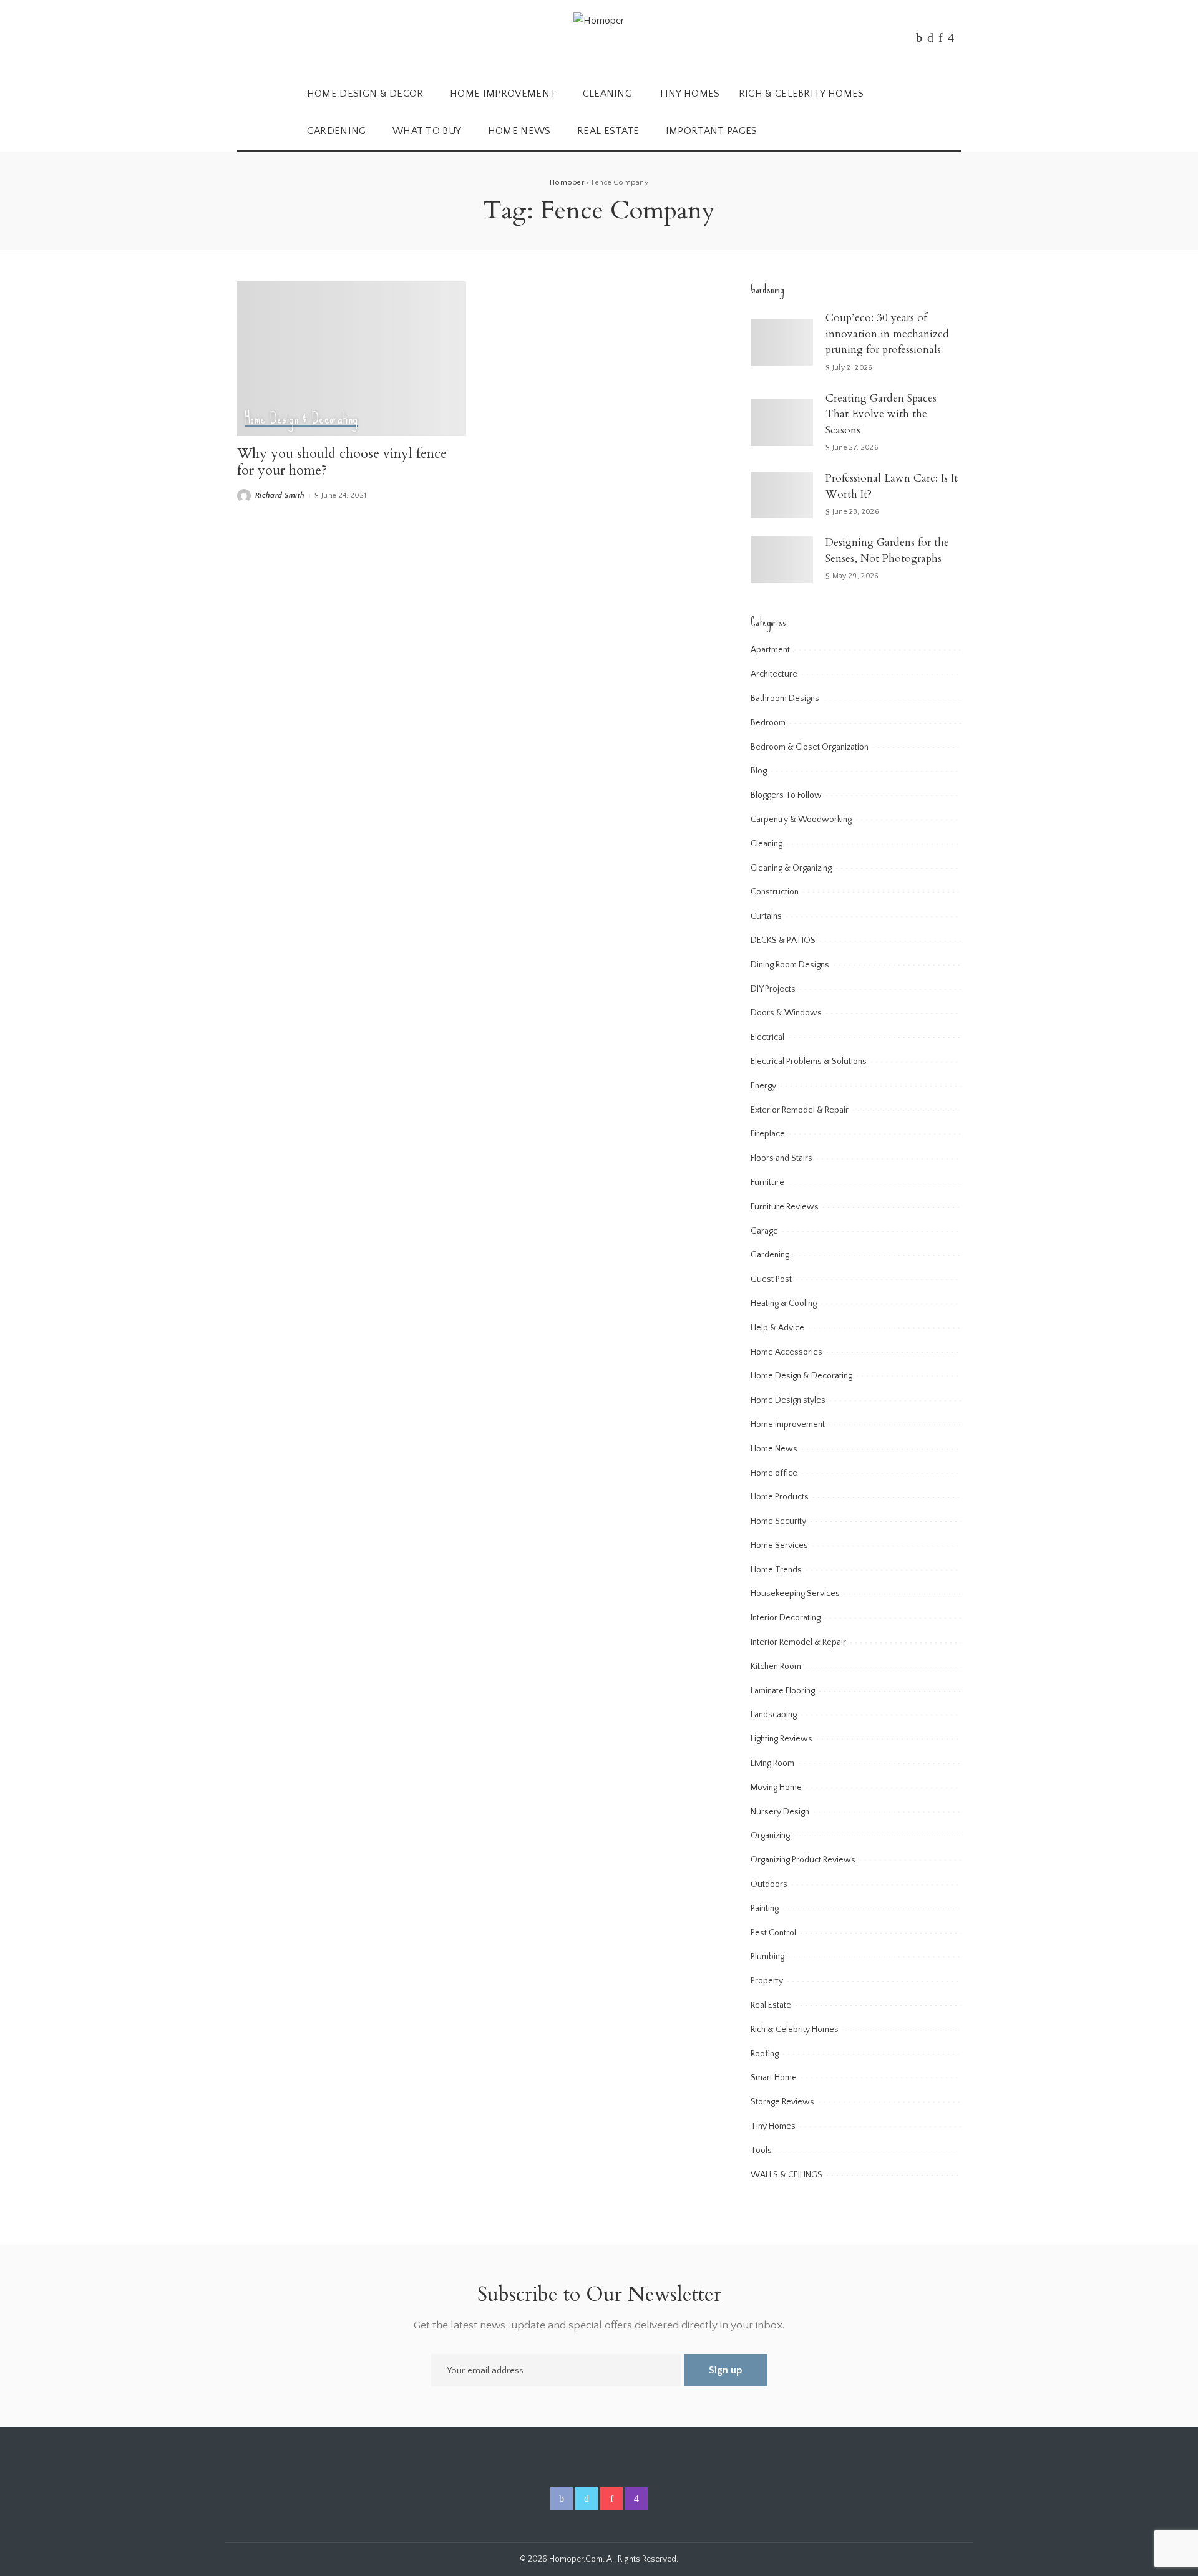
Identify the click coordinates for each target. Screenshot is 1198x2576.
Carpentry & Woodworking (801, 820)
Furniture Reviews (785, 1207)
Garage (764, 1231)
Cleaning (767, 844)
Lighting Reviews (782, 1739)
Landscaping (774, 1715)
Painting (765, 1909)
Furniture (767, 1183)
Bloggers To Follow (786, 795)
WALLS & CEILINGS (786, 2175)
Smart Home (774, 2078)
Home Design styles (788, 1400)
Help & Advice (777, 1328)
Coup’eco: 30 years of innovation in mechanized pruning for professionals (887, 334)
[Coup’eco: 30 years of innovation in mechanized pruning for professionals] (782, 343)
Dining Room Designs (790, 965)
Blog (759, 771)
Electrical (767, 1037)
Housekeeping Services (795, 1594)
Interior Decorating (786, 1618)
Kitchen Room (776, 1667)
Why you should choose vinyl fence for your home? (342, 462)
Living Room (772, 1763)
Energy (763, 1086)
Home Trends (776, 1570)
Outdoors (769, 1884)
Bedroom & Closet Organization (810, 747)
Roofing (765, 2054)
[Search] (953, 113)
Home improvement (788, 1425)
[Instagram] (951, 37)
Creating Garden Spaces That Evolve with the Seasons (881, 414)
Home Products (780, 1497)
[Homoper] (599, 38)
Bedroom (768, 723)
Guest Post (771, 1279)
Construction (775, 892)
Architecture (774, 674)
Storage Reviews (782, 2102)
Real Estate (771, 2005)
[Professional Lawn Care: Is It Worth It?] (782, 495)
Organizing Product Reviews (803, 1860)
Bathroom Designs (785, 699)
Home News (774, 1449)
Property (767, 1981)
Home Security (778, 1521)
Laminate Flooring (783, 1691)
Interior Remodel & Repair (798, 1642)
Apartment (770, 650)
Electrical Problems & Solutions (809, 1062)
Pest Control (773, 1933)
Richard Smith (280, 496)
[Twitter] (930, 37)
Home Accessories (786, 1352)
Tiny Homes (773, 2126)
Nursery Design (780, 1812)
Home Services (779, 1546)
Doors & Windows (786, 1013)
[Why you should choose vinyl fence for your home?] (352, 359)
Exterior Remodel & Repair (800, 1110)
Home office (774, 1473)
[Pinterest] (941, 37)
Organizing (770, 1836)
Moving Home (776, 1788)
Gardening (770, 1255)
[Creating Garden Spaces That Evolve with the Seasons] (782, 423)
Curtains (766, 916)
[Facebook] (919, 37)
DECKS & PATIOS (783, 941)
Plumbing (767, 1957)
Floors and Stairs (782, 1158)
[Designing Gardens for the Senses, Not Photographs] (782, 559)
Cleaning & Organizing (791, 868)
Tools (761, 2151)
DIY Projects (773, 989)
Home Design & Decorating (301, 419)
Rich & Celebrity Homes (795, 2030)
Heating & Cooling (784, 1304)
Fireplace (768, 1134)
